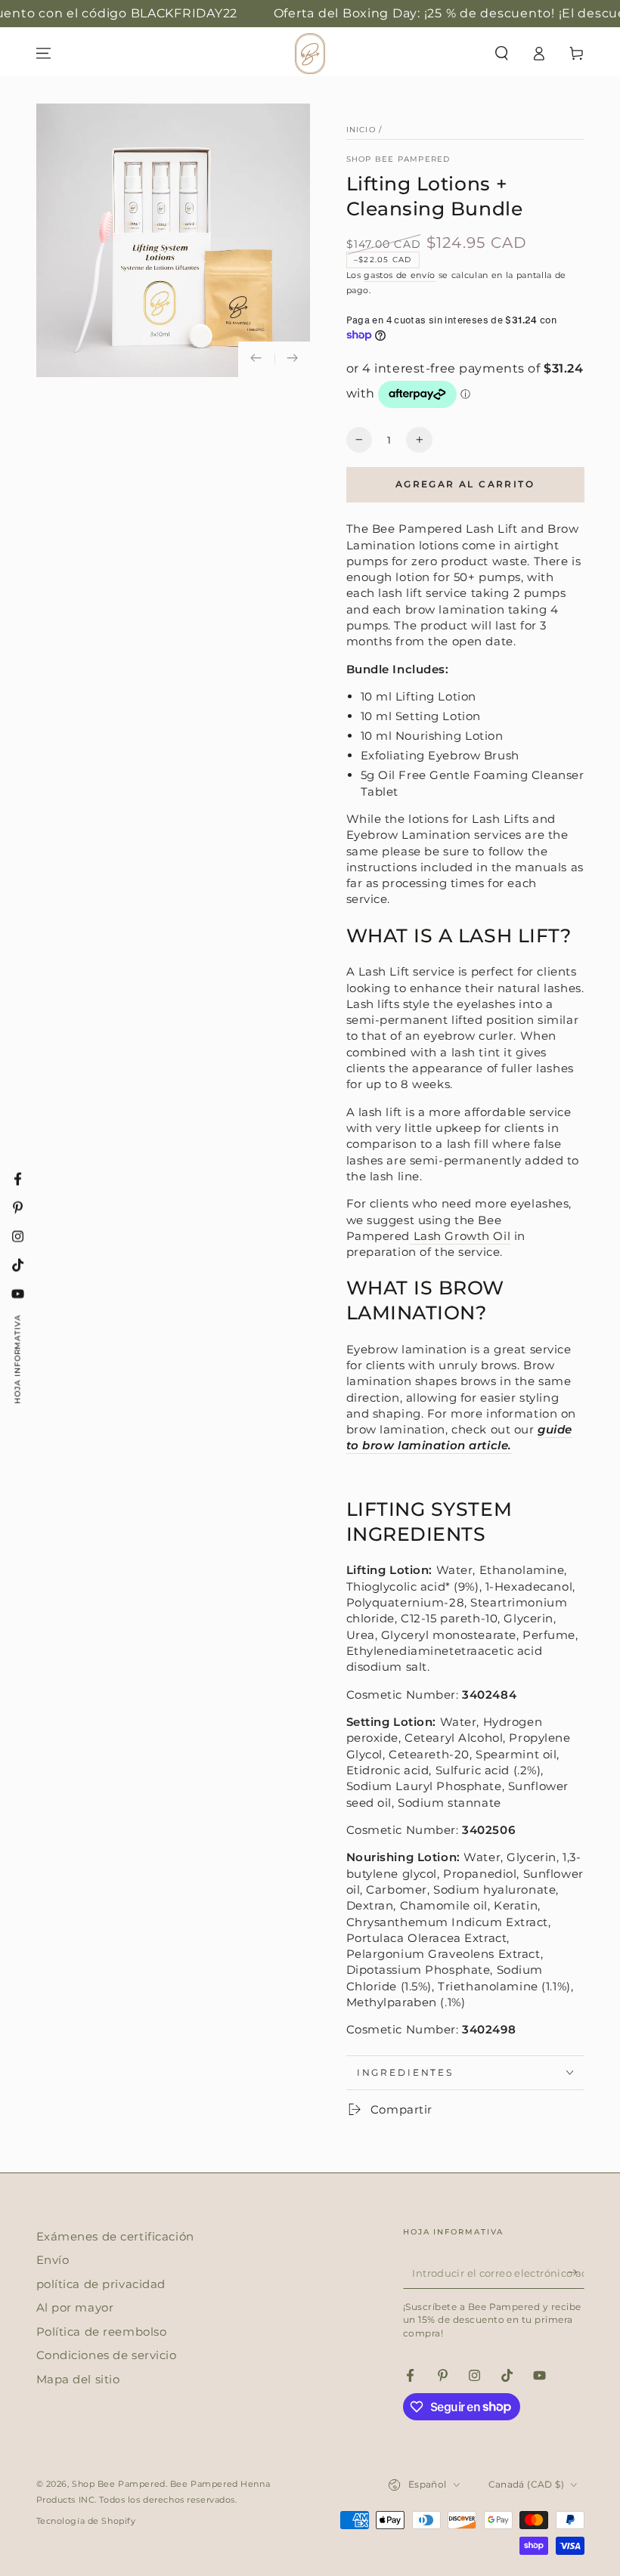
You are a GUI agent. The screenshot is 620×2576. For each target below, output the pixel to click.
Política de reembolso (102, 2332)
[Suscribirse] (576, 2273)
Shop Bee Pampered (398, 159)
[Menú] (43, 54)
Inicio (361, 130)
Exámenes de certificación (115, 2236)
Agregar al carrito (465, 484)
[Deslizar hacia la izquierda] (256, 360)
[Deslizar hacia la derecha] (293, 360)
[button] (502, 54)
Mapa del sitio (78, 2379)
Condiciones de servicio (107, 2355)
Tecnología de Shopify (86, 2521)
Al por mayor (75, 2307)
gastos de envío (400, 275)
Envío (53, 2260)
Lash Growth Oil (462, 1236)
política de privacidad (101, 2284)
